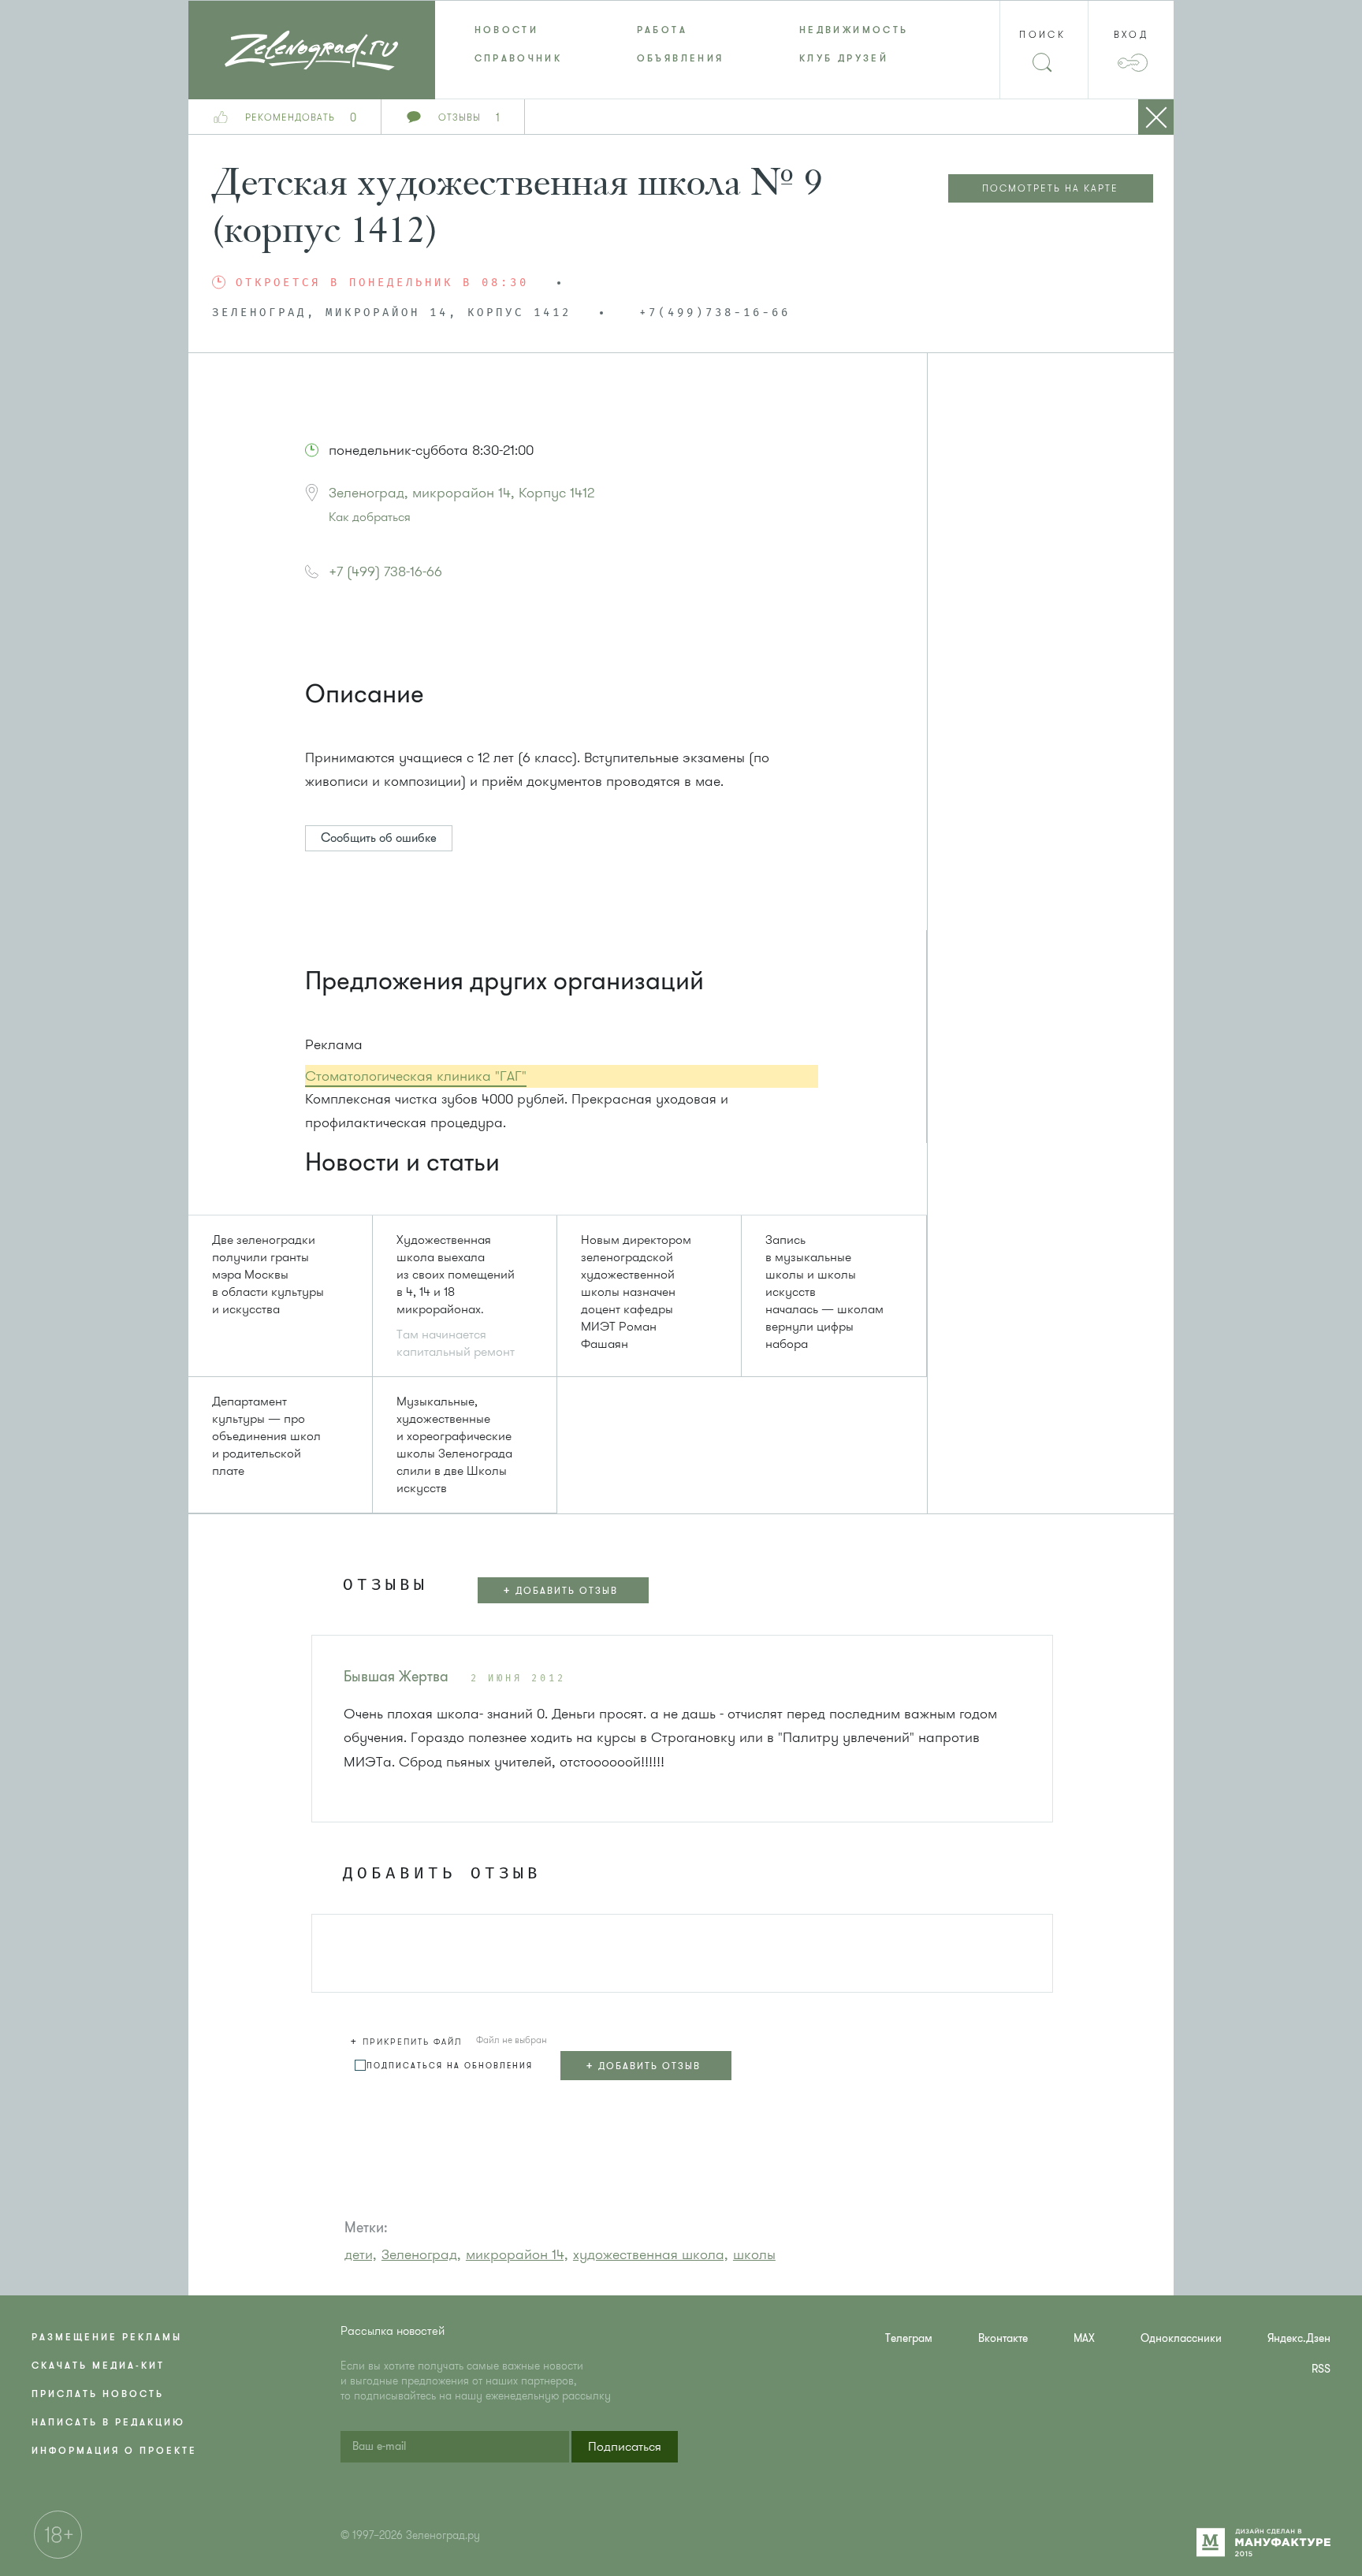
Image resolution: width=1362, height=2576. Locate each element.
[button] (370, 1802)
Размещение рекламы (107, 2337)
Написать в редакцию (108, 2422)
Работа (662, 30)
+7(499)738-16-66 (715, 313)
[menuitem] (516, 30)
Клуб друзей (844, 58)
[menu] (681, 44)
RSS (1321, 2369)
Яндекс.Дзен (1299, 2338)
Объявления (681, 58)
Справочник (519, 58)
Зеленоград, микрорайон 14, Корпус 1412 (461, 493)
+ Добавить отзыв (560, 1590)
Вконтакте (1003, 2338)
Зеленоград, (421, 2254)
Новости (507, 30)
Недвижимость (854, 30)
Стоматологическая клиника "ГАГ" (416, 1076)
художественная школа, (651, 2254)
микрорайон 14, (517, 2254)
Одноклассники (1181, 2338)
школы (754, 2254)
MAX (1084, 2338)
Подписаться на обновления (450, 2066)
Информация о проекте (114, 2451)
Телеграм (909, 2338)
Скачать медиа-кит (98, 2366)
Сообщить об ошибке (379, 838)
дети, (361, 2254)
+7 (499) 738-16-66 (385, 571)
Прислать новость (98, 2394)
